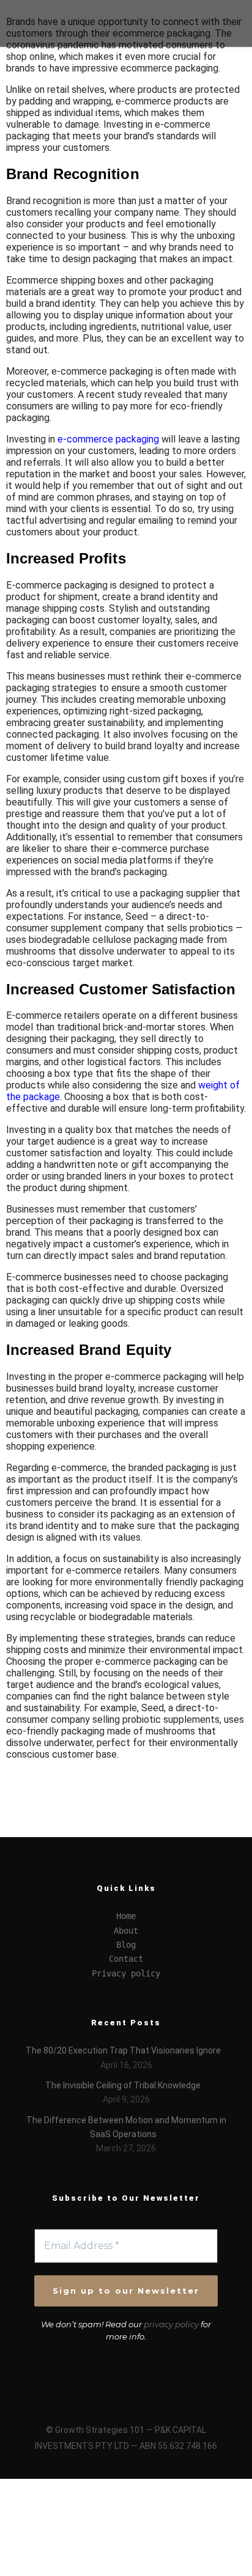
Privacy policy (126, 1973)
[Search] (217, 12)
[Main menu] (217, 35)
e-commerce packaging (108, 439)
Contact (126, 1959)
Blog (126, 1945)
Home (126, 1916)
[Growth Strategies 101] (55, 23)
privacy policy (171, 2324)
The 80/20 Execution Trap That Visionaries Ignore (123, 2050)
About (126, 1931)
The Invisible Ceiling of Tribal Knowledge (123, 2085)
